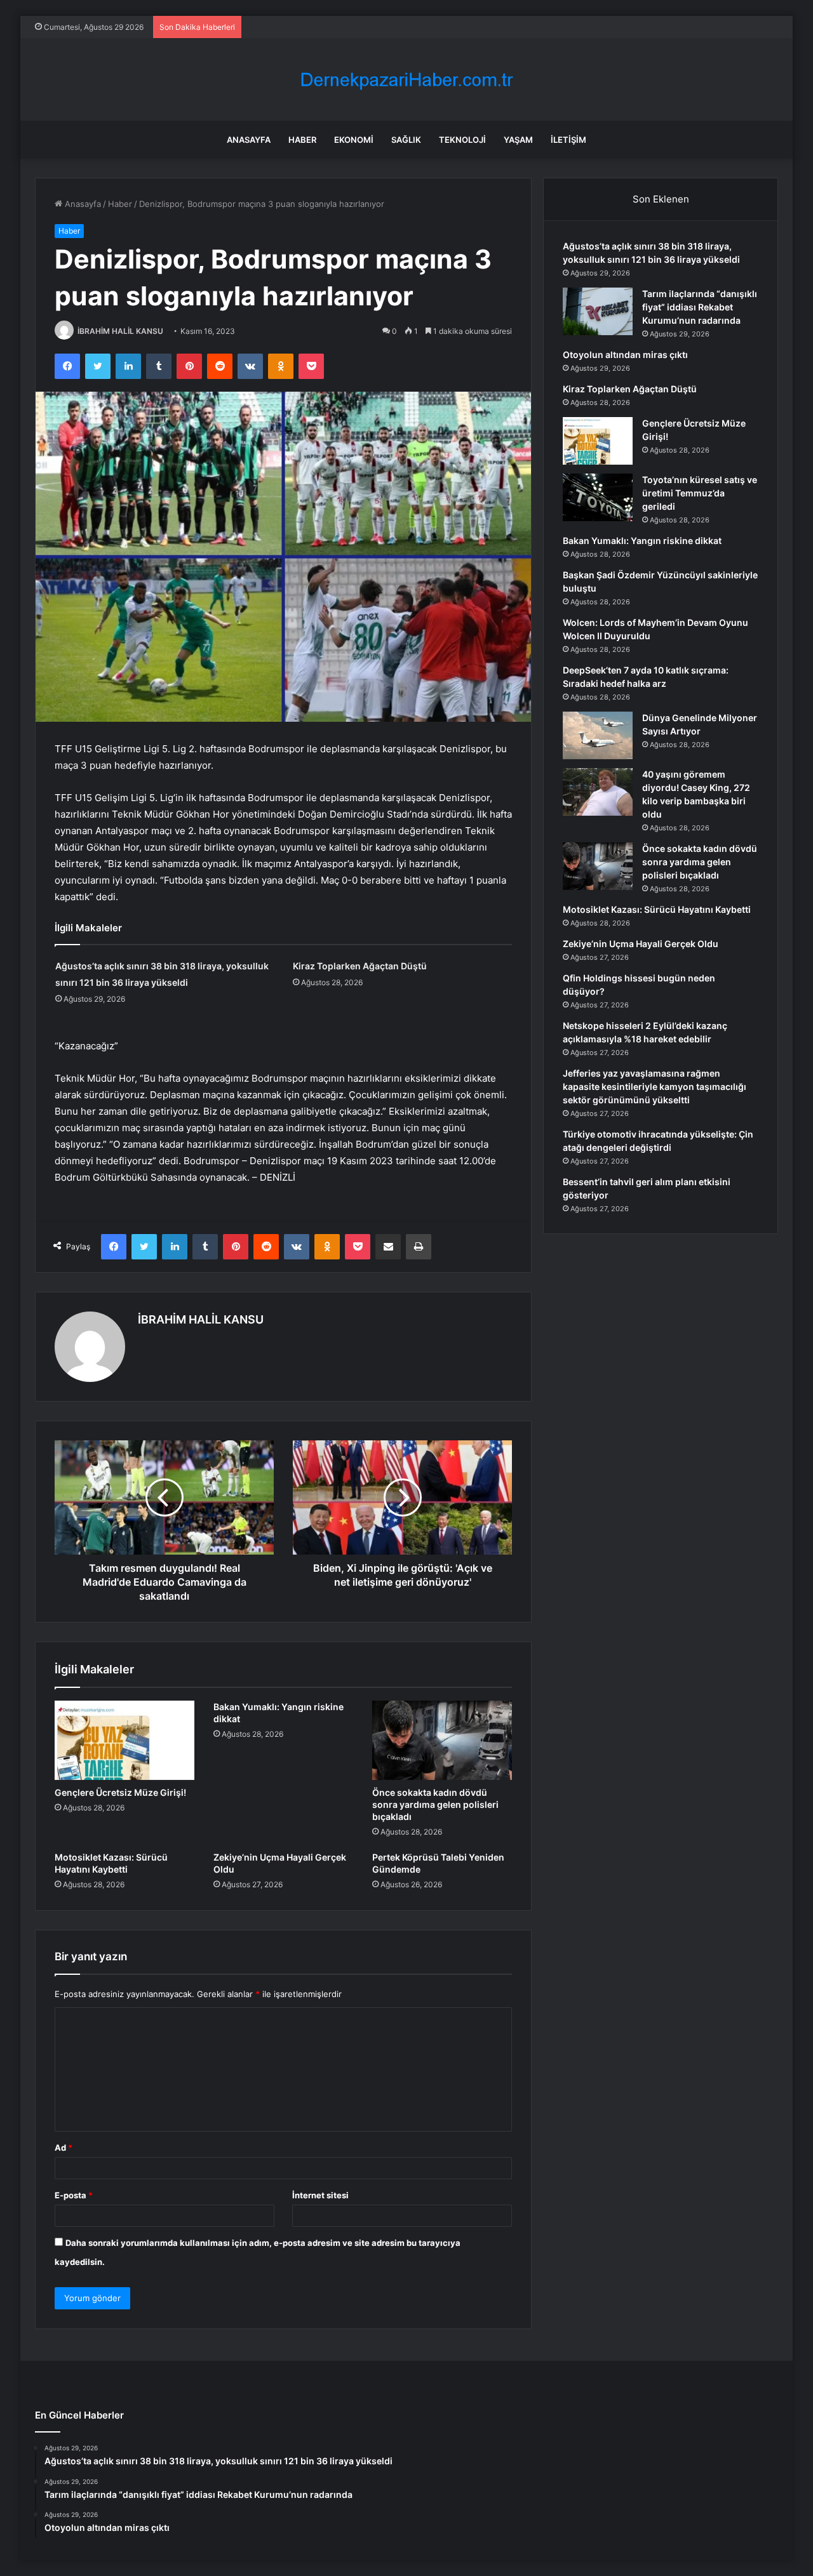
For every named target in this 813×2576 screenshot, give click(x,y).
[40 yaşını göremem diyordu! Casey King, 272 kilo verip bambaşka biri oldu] (598, 792)
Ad (64, 2148)
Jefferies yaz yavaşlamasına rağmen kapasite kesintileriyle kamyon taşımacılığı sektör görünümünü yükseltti (655, 1086)
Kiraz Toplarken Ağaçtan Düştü (360, 966)
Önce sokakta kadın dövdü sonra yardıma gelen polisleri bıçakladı (435, 1804)
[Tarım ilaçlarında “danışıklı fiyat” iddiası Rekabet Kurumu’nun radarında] (598, 311)
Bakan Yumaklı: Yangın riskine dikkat (642, 541)
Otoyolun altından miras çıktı (625, 355)
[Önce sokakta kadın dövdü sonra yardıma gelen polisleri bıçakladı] (442, 1740)
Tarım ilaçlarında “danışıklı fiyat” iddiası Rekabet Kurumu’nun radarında (700, 307)
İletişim (568, 140)
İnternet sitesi (320, 2195)
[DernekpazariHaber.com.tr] (406, 80)
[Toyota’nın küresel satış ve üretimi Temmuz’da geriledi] (598, 497)
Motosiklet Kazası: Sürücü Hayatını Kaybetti (657, 909)
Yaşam (518, 140)
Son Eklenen (661, 199)
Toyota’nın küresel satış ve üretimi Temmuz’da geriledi (700, 493)
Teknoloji (462, 140)
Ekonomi (354, 140)
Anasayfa (249, 140)
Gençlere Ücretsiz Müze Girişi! (120, 1792)
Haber (302, 140)
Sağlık (406, 140)
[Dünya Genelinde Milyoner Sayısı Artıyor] (598, 735)
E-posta (74, 2195)
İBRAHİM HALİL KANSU (120, 331)
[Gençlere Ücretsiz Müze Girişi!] (124, 1740)
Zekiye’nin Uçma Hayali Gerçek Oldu (641, 944)
